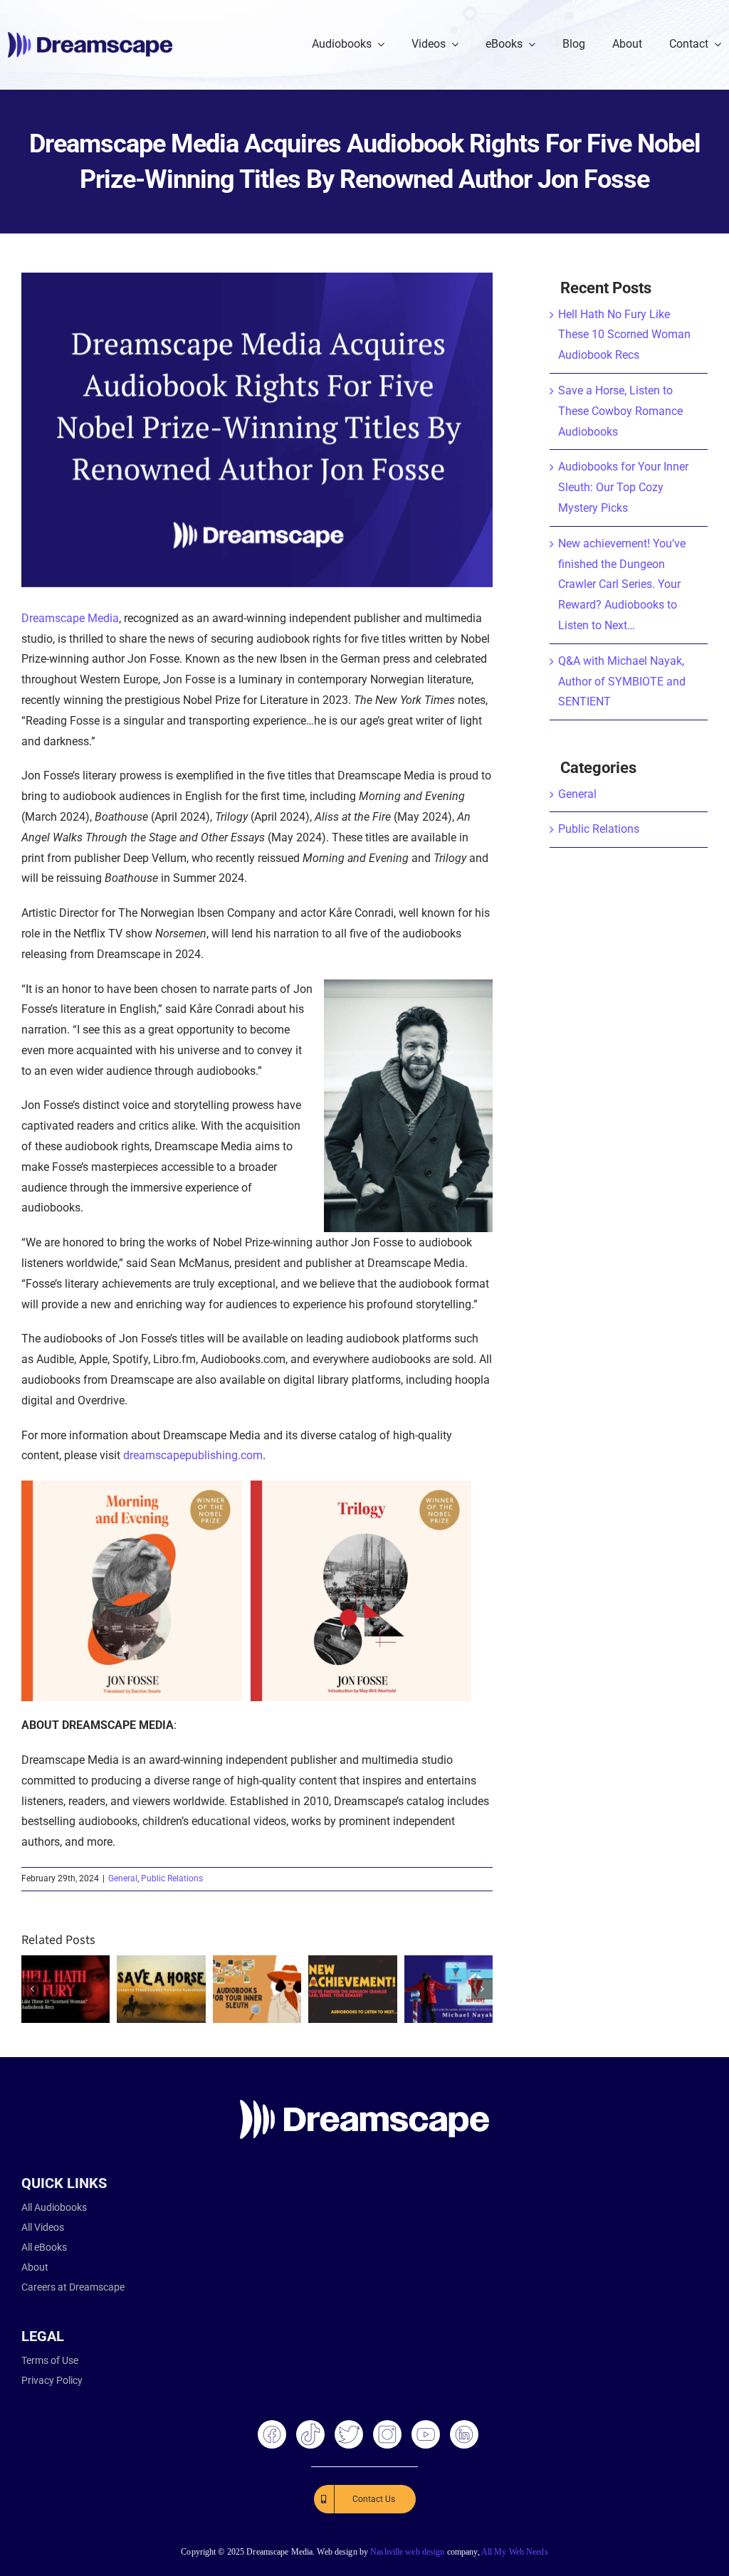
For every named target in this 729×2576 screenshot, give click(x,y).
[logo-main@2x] (90, 37)
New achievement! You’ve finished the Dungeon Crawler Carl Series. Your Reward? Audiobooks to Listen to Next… (622, 584)
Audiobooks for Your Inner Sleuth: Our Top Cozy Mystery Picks (623, 487)
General (123, 1878)
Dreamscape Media (70, 618)
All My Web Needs (515, 2552)
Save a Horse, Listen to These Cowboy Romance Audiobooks (620, 411)
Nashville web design (407, 2552)
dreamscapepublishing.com (193, 1455)
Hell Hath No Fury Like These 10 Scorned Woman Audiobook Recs (624, 335)
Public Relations (172, 1878)
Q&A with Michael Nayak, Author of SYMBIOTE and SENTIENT (622, 682)
